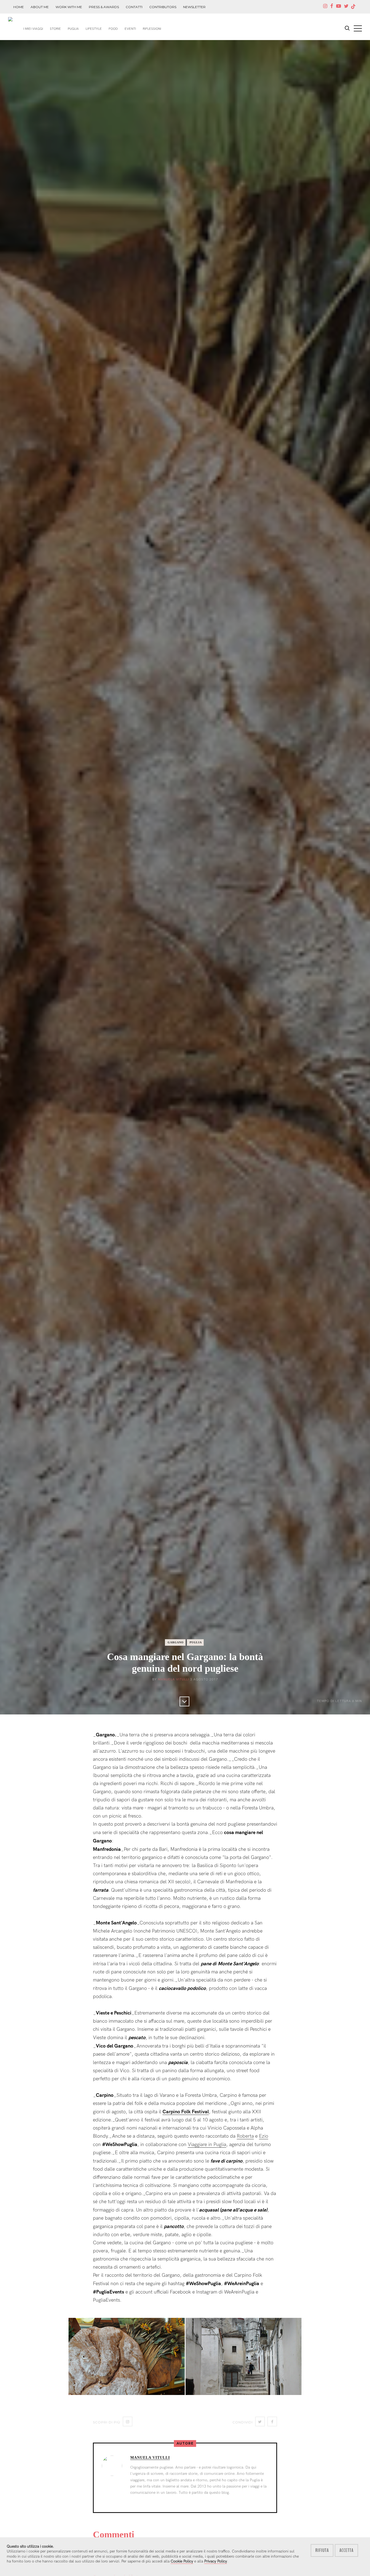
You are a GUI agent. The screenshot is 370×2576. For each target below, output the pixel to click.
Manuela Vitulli (173, 1679)
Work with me (69, 7)
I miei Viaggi (33, 29)
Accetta (346, 2550)
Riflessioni (152, 29)
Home (19, 7)
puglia (196, 1642)
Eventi (130, 29)
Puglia (73, 29)
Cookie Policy (182, 2561)
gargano (176, 1642)
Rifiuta (322, 2550)
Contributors (163, 7)
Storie (55, 29)
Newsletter (194, 7)
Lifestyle (94, 29)
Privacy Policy (216, 2561)
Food (113, 29)
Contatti (134, 7)
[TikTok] (353, 7)
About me (40, 7)
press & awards (104, 7)
